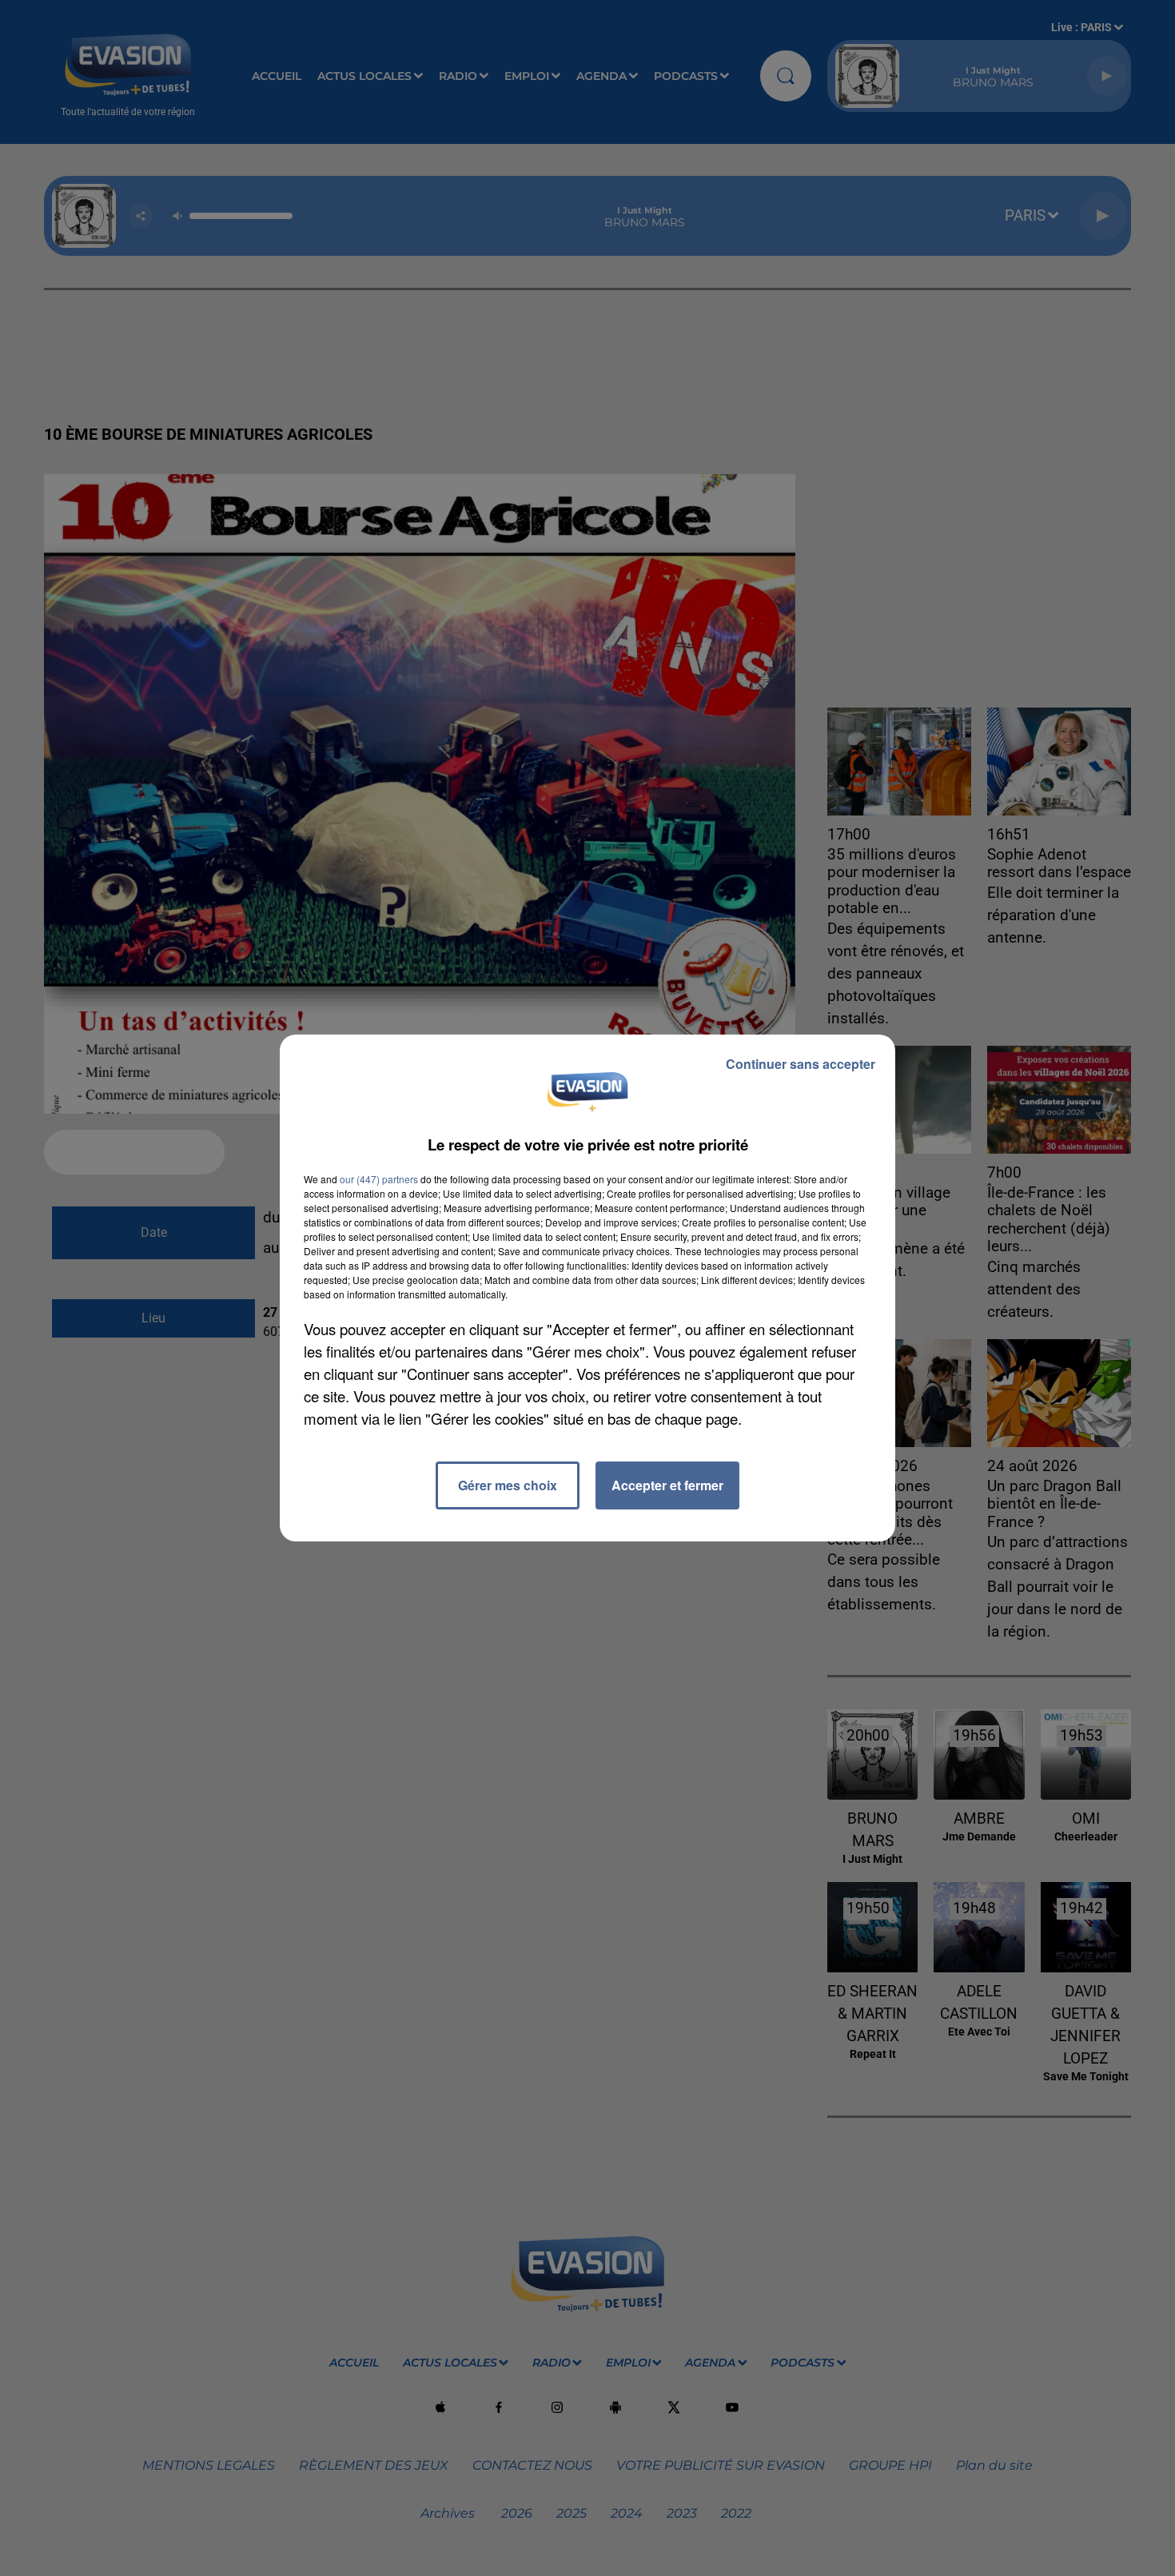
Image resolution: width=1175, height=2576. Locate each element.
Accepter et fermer (667, 1485)
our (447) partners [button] (379, 1179)
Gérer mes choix (508, 1485)
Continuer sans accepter (801, 1064)
